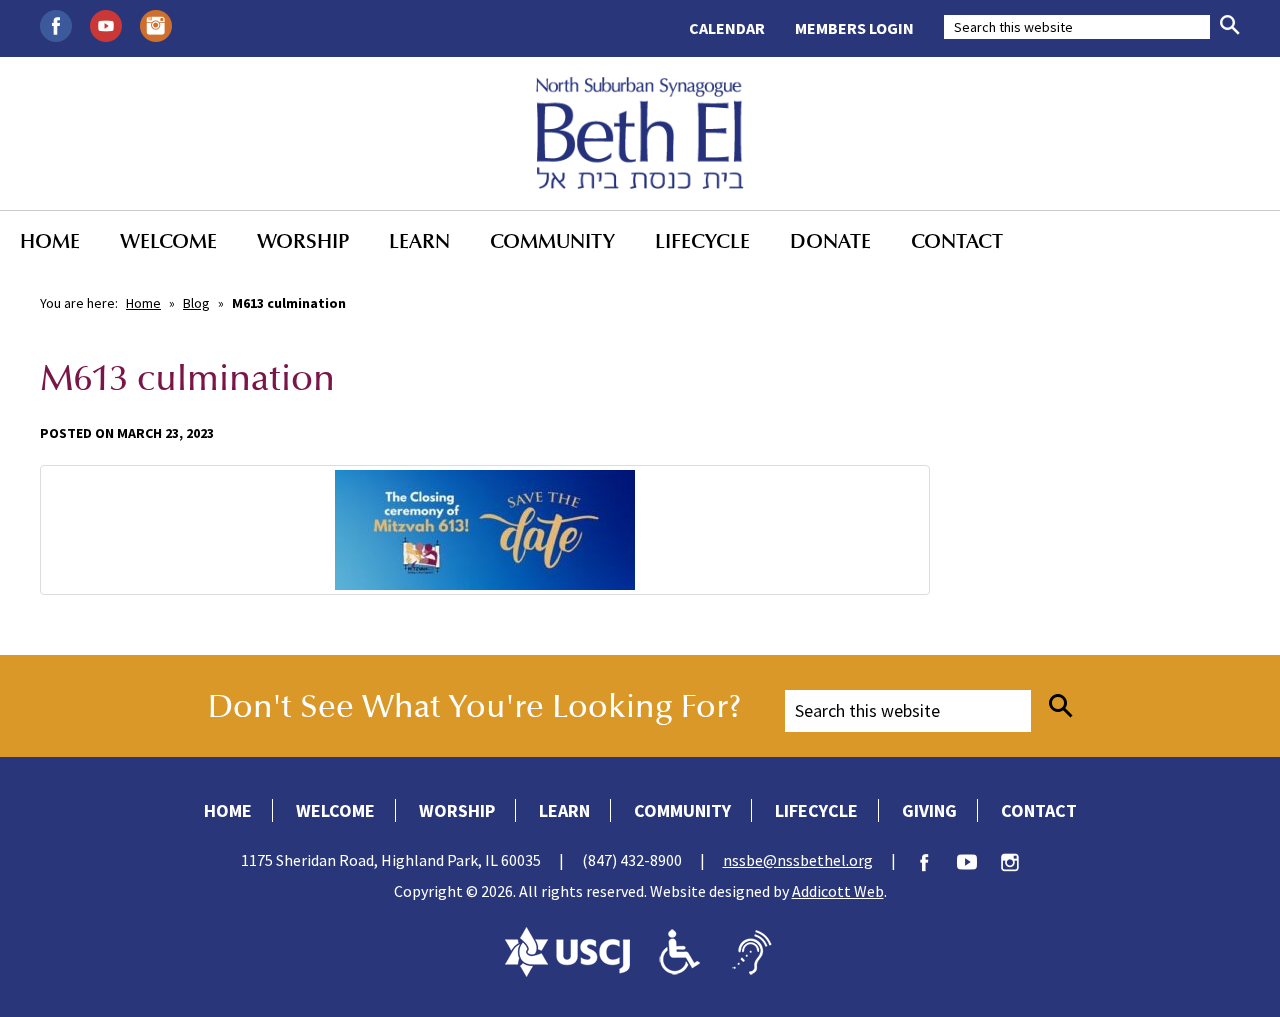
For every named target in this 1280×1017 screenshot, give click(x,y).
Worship (303, 241)
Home (50, 241)
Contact (957, 241)
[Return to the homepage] (640, 133)
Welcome (168, 241)
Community (552, 241)
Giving (929, 810)
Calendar (727, 28)
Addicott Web (838, 891)
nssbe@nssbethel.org (798, 860)
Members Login (854, 28)
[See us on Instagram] (156, 24)
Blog (196, 303)
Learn (419, 241)
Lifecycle (702, 241)
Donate (830, 241)
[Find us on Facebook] (56, 24)
